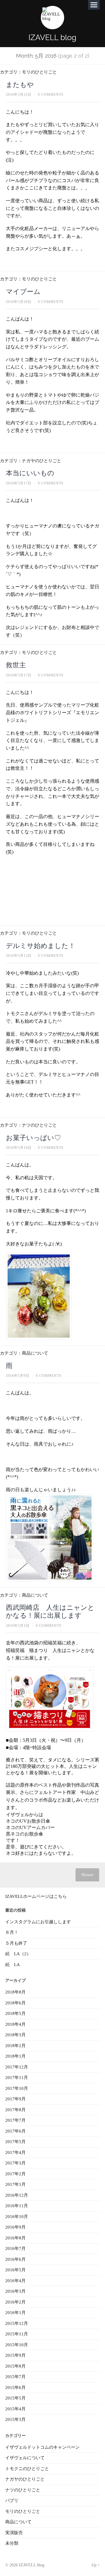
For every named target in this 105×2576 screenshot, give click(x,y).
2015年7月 (15, 2377)
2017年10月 (17, 2088)
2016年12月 (17, 2195)
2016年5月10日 (19, 1148)
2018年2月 (15, 2046)
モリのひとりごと (39, 72)
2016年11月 (17, 2206)
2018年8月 (15, 1992)
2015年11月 (17, 2334)
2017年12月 (17, 2067)
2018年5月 (15, 2013)
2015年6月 (15, 2388)
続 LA (13, 1965)
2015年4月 (15, 2409)
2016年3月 (15, 2291)
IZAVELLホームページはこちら (36, 1896)
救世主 (16, 665)
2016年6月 (15, 2259)
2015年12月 (17, 2323)
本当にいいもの (30, 473)
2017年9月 (15, 2099)
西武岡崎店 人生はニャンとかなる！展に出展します (50, 1611)
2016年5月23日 (19, 95)
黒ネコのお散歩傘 (24, 1834)
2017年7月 (15, 2120)
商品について (35, 1353)
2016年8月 (15, 2238)
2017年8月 (15, 2110)
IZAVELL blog (52, 37)
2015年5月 (15, 2398)
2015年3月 (15, 2419)
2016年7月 (15, 2248)
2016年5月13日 (19, 956)
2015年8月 (15, 2366)
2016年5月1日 (18, 1626)
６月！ (12, 1932)
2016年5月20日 (19, 302)
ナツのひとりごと (39, 1125)
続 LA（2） (18, 1954)
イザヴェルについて (25, 2458)
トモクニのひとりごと (27, 2469)
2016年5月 (15, 2270)
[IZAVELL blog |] (52, 18)
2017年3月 (15, 2163)
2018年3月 (15, 2035)
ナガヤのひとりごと (42, 461)
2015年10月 (17, 2345)
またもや (20, 85)
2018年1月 (15, 2056)
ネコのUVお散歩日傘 (28, 1821)
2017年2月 (15, 2174)
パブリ (12, 2500)
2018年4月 (15, 2024)
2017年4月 (15, 2152)
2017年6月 (15, 2131)
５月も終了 (16, 1943)
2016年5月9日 (18, 1376)
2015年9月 (15, 2355)
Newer (87, 1875)
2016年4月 (15, 2281)
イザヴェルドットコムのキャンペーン (42, 2447)
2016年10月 (17, 2217)
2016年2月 (15, 2302)
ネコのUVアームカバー (30, 1827)
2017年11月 (17, 2078)
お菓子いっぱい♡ (33, 1138)
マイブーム (23, 292)
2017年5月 (15, 2142)
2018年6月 (15, 2003)
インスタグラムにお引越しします (38, 1922)
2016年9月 (15, 2227)
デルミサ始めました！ (41, 946)
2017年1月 (15, 2184)
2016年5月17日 (19, 483)
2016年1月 (15, 2313)
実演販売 (14, 2533)
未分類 (12, 2543)
